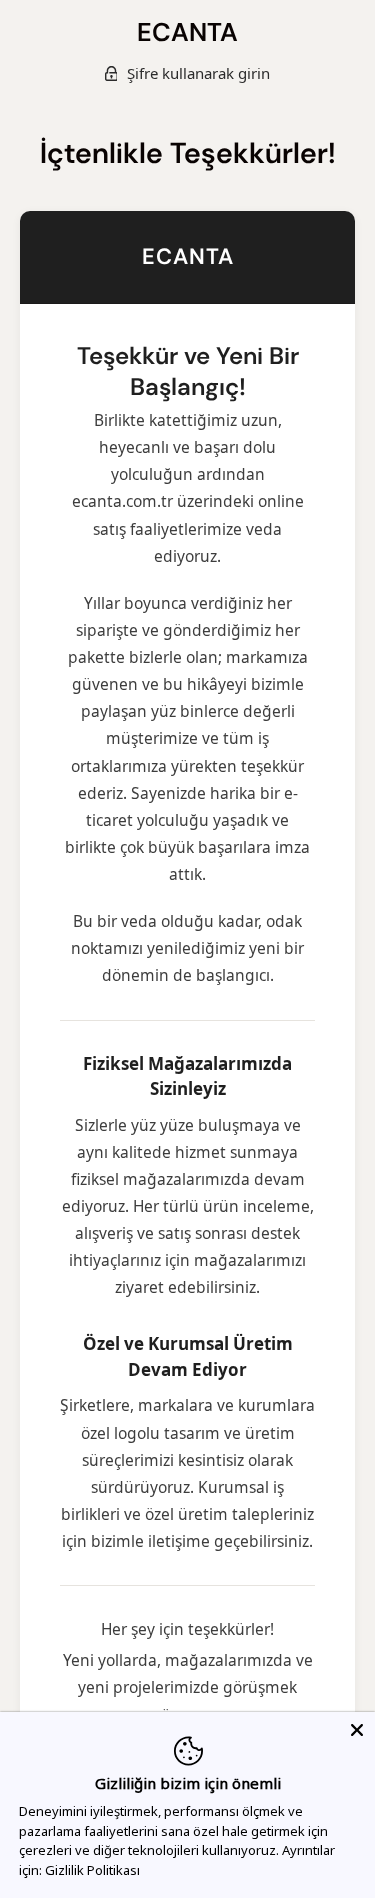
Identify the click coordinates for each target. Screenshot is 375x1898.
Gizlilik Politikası (92, 1870)
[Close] (357, 1730)
